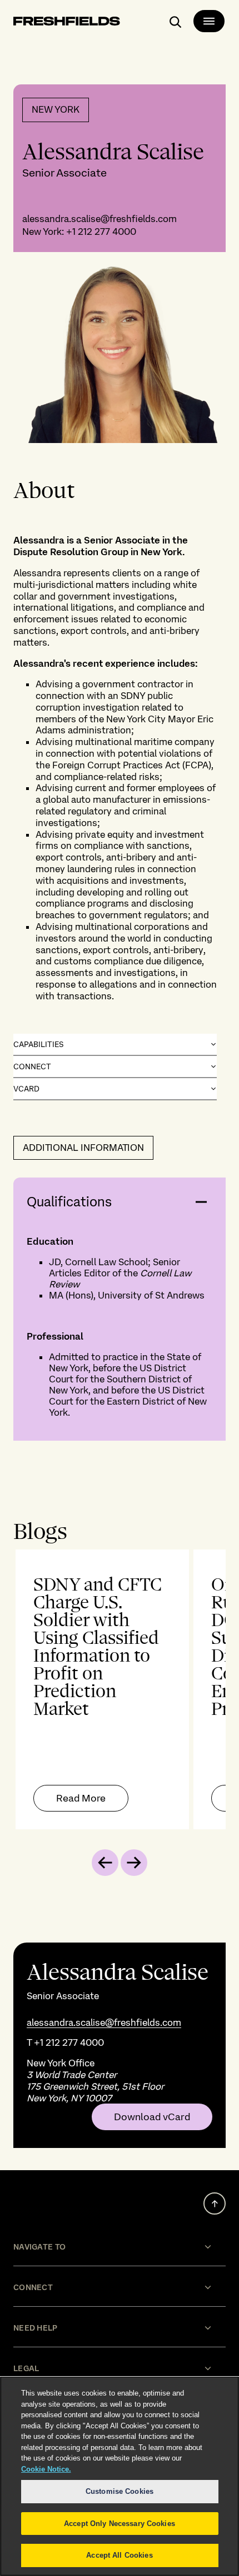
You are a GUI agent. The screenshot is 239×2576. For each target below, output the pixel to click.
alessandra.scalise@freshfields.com (99, 219)
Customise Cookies (120, 2491)
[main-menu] (209, 21)
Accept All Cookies (119, 2555)
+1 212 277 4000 (101, 232)
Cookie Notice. (46, 2469)
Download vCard (152, 2117)
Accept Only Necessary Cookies (120, 2524)
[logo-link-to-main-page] (67, 23)
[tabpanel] (120, 1689)
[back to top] (215, 2203)
